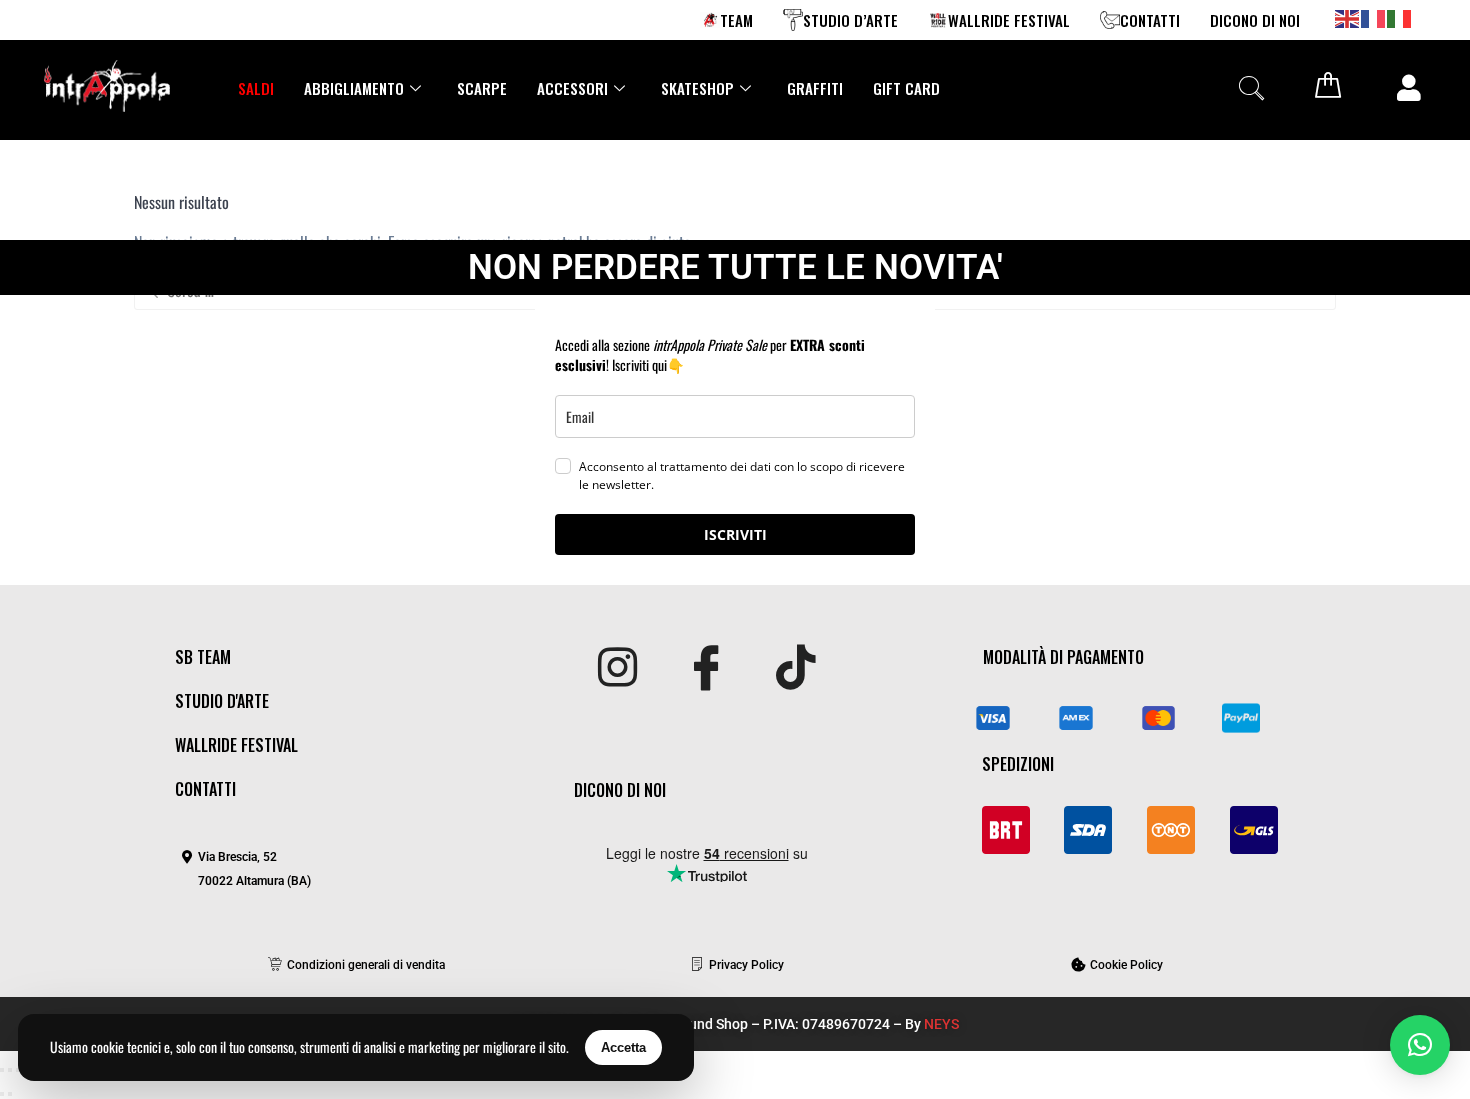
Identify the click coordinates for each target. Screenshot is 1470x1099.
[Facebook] (706, 669)
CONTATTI (1150, 20)
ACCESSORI (572, 88)
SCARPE (482, 88)
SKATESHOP (697, 88)
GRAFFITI (815, 88)
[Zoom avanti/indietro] (2, 1070)
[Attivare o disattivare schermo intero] (10, 1070)
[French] (1374, 17)
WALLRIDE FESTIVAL (1009, 20)
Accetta (623, 1047)
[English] (1348, 17)
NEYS (941, 1024)
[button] (1251, 87)
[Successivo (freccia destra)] (10, 1094)
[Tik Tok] (795, 669)
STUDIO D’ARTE (850, 20)
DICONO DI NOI (1255, 20)
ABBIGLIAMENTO (354, 88)
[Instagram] (617, 669)
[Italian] (1400, 17)
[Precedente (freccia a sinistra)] (2, 1094)
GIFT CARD (906, 88)
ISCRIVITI (735, 534)
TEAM (736, 20)
